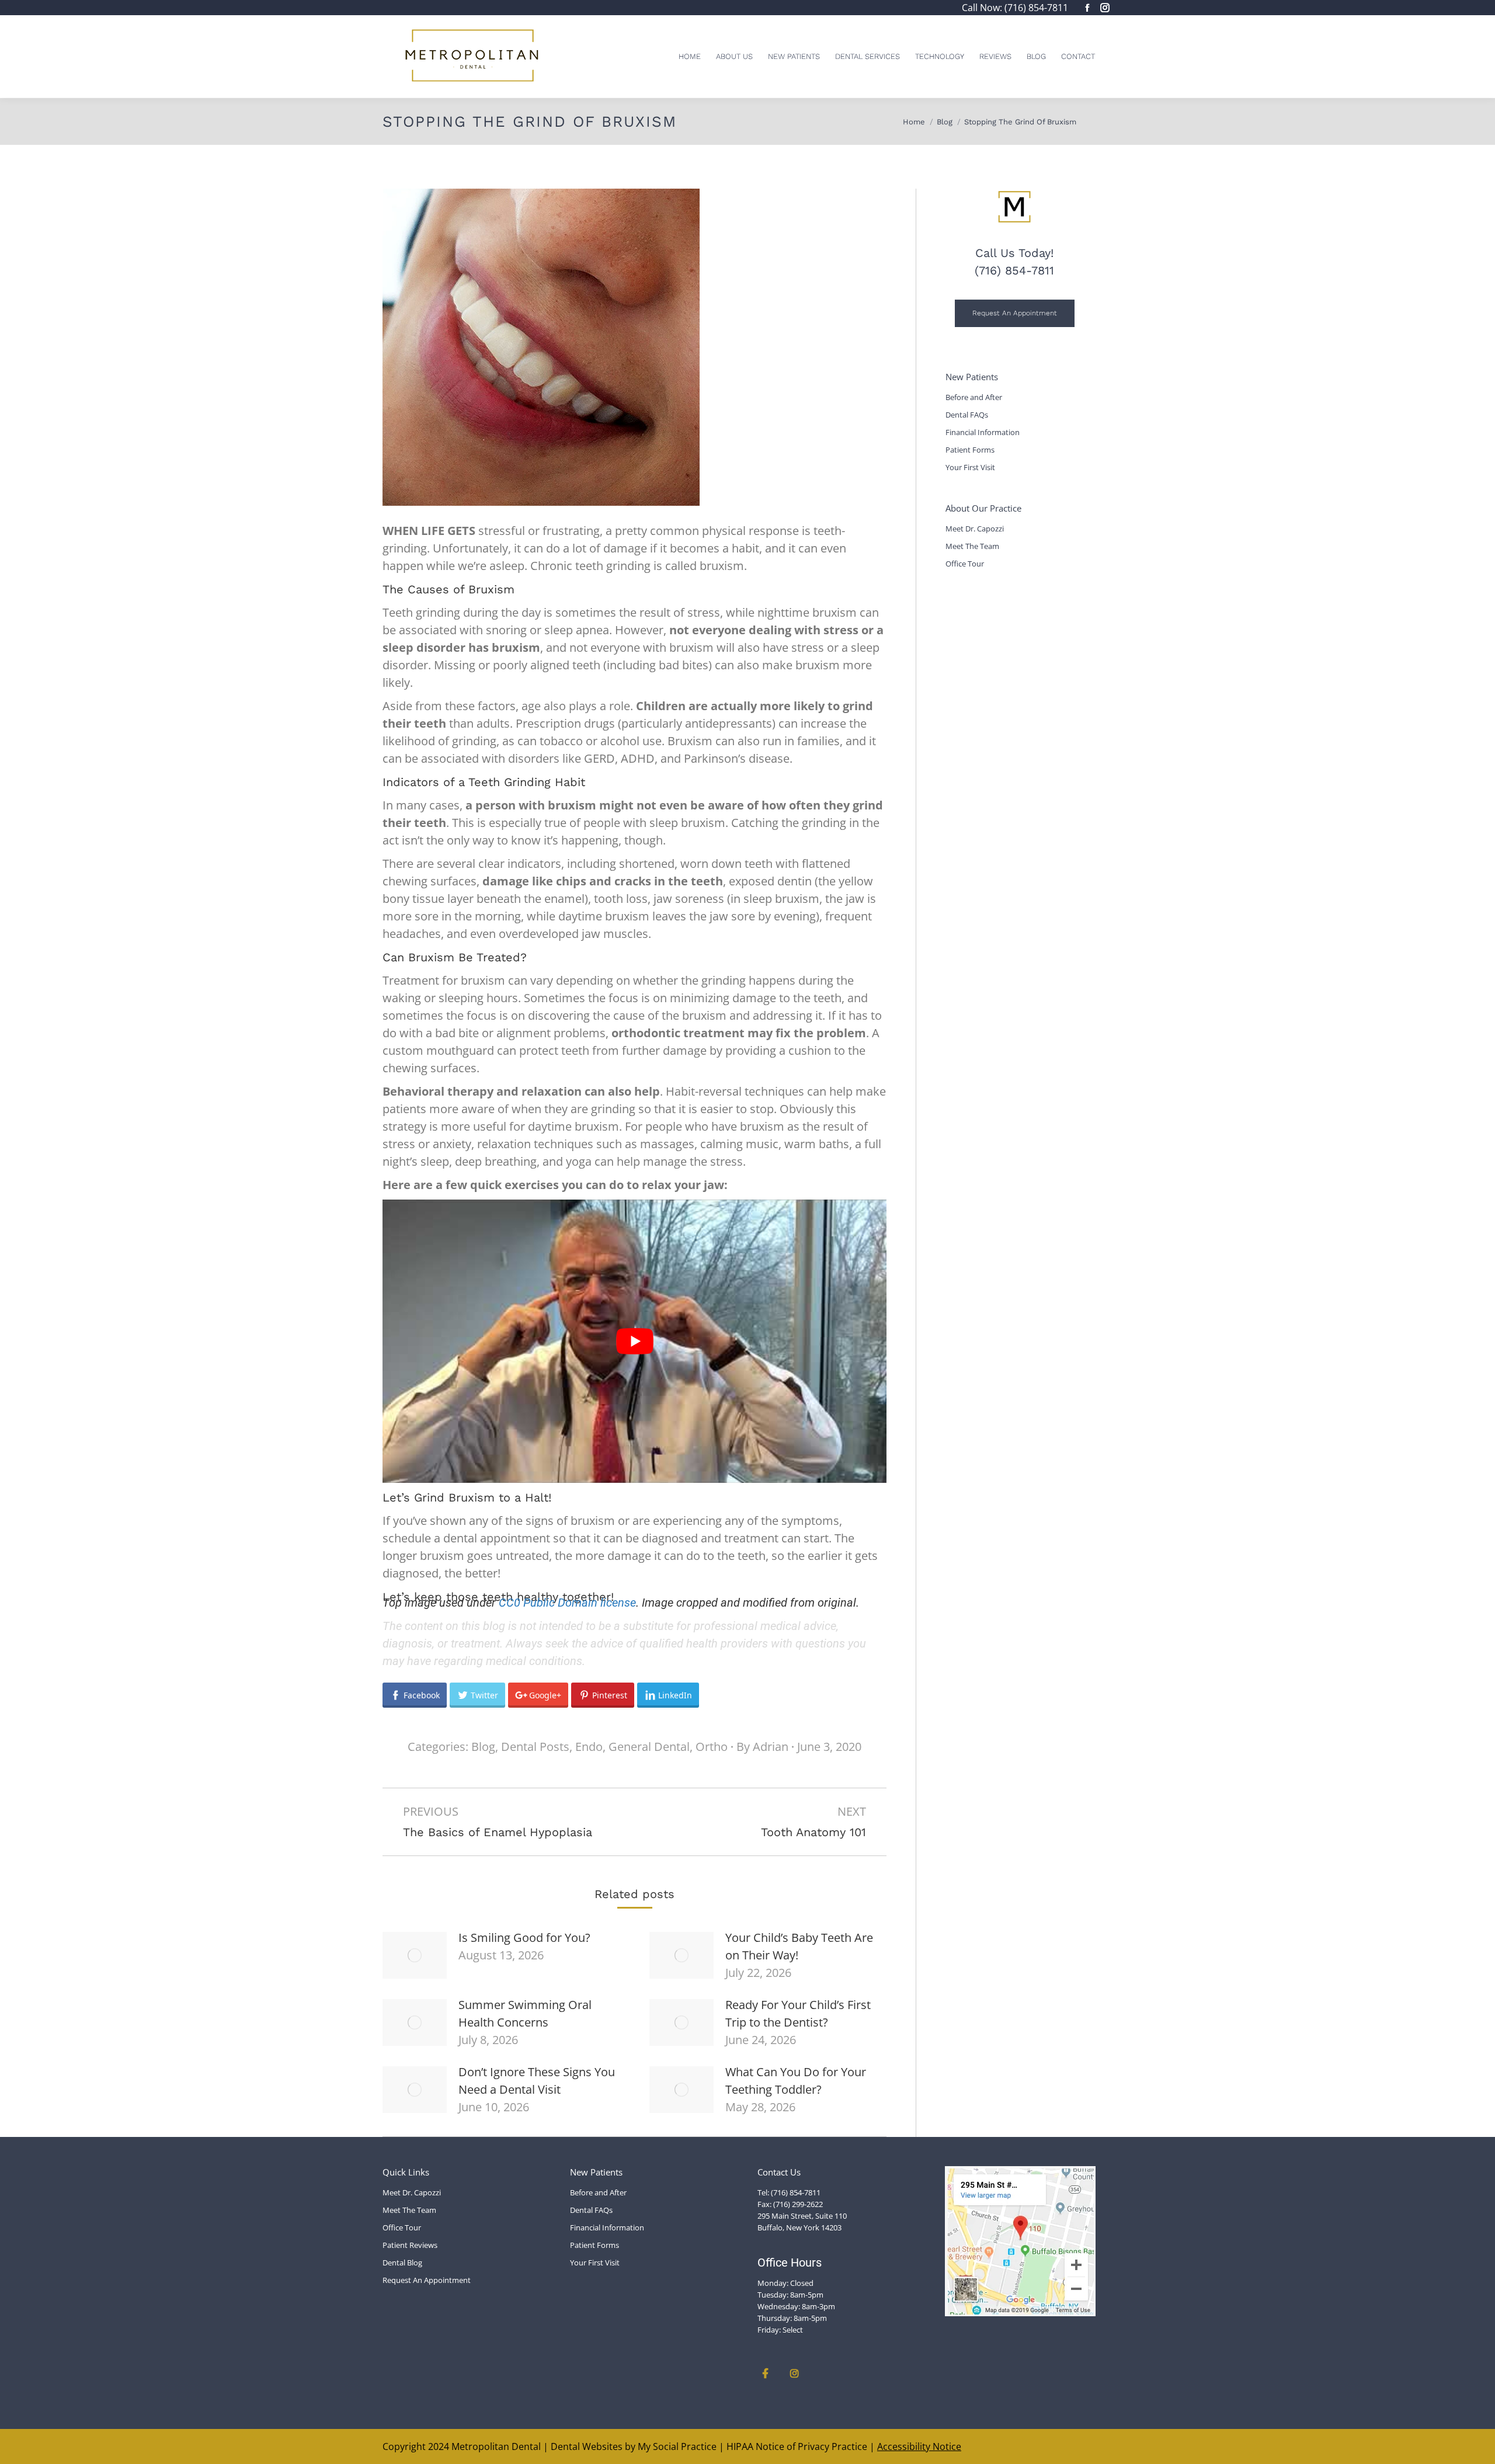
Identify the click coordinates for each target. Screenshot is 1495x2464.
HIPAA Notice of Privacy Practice (797, 2446)
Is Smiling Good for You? (524, 1938)
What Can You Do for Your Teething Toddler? (796, 2081)
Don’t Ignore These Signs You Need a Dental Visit (537, 2081)
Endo (589, 1747)
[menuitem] (690, 56)
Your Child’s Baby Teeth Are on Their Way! (799, 1946)
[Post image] (415, 1955)
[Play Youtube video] (634, 1341)
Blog (483, 1747)
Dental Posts (535, 1747)
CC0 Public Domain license (567, 1603)
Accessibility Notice (919, 2446)
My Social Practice (676, 2446)
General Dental (649, 1747)
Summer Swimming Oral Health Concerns (525, 2013)
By (762, 1747)
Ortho (712, 1747)
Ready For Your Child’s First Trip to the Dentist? (798, 2013)
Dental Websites (587, 2446)
